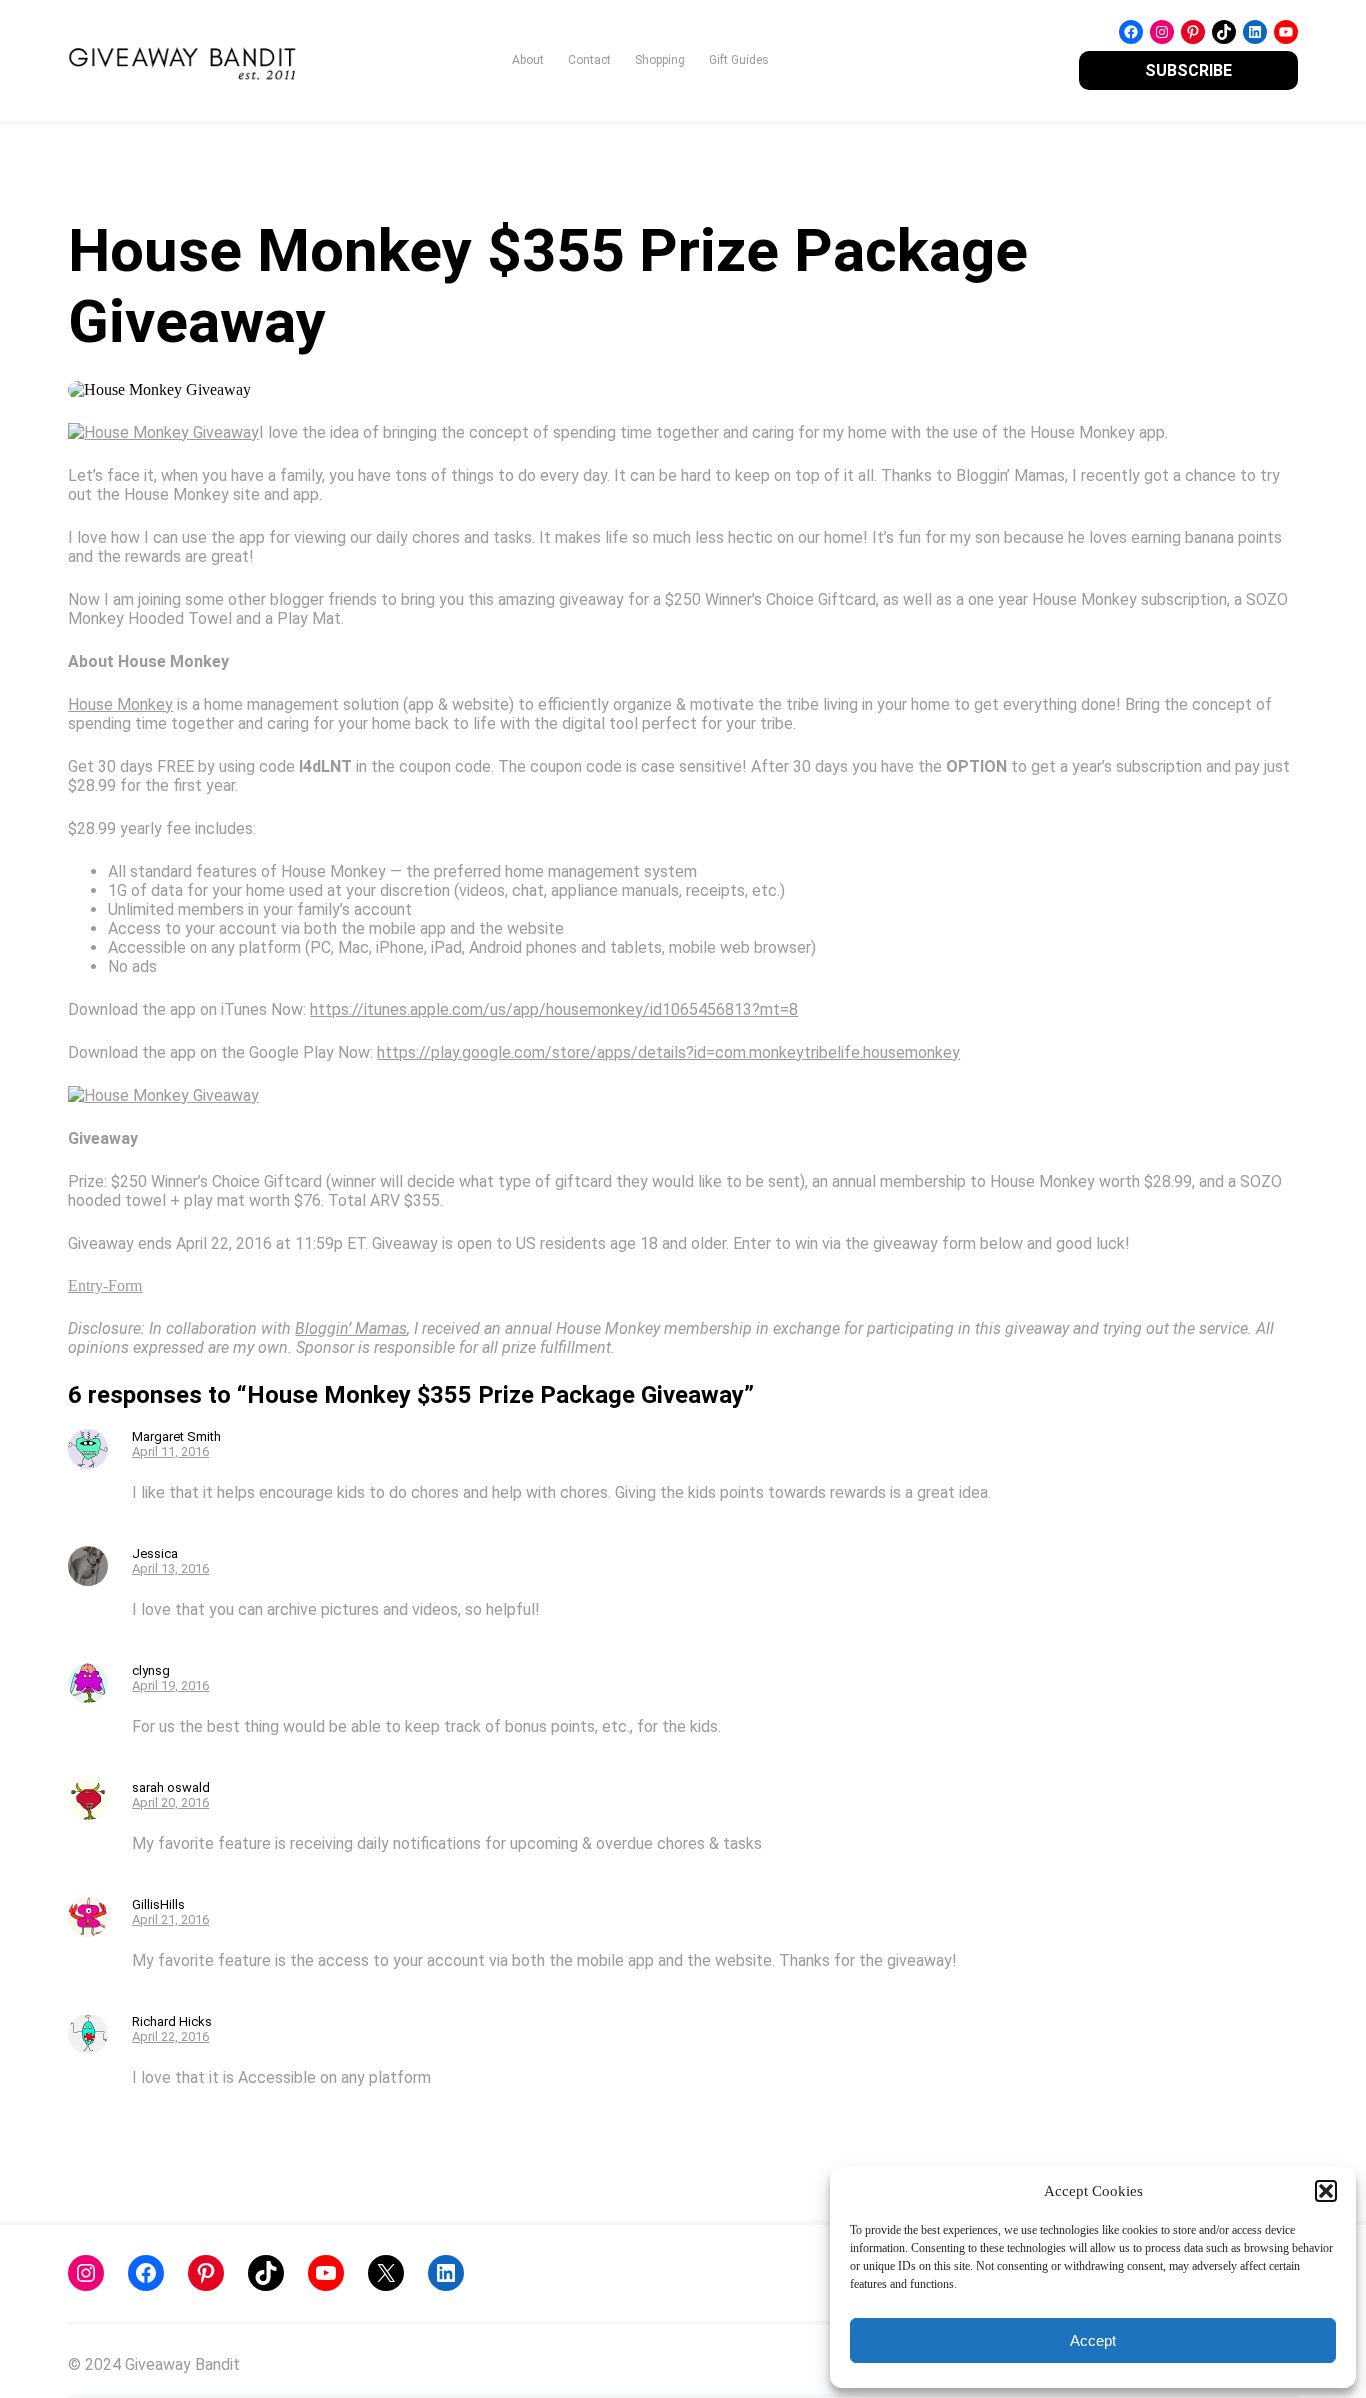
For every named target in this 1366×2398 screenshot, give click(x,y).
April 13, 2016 (170, 1568)
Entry (85, 1285)
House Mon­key (120, 704)
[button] (1326, 2191)
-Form (122, 1285)
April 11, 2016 (170, 1451)
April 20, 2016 (170, 1802)
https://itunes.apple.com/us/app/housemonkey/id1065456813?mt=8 (554, 1009)
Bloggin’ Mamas (351, 1328)
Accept (1093, 2340)
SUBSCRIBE (1188, 70)
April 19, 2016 (170, 1685)
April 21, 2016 (170, 1919)
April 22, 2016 (170, 2036)
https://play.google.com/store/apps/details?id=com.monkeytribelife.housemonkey (668, 1052)
